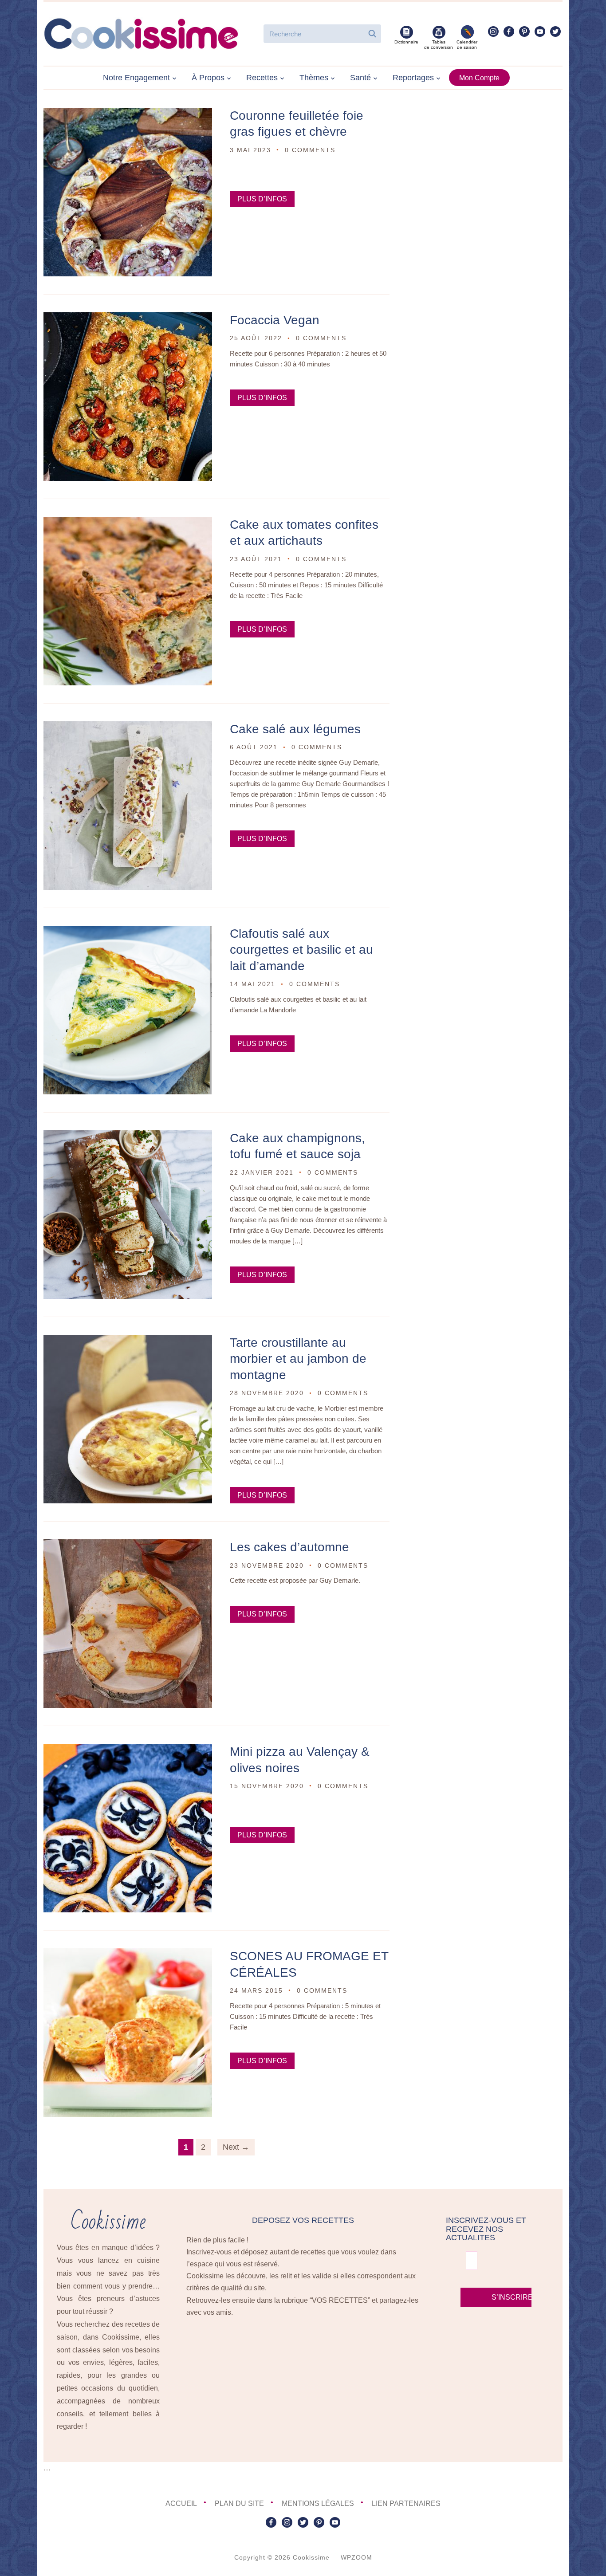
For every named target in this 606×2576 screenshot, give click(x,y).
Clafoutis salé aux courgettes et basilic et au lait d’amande (301, 950)
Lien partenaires (406, 2503)
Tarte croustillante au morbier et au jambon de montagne (298, 1359)
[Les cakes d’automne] (128, 1545)
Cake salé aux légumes (295, 729)
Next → (236, 2147)
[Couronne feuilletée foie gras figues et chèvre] (128, 114)
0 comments (310, 150)
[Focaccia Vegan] (128, 318)
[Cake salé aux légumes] (128, 727)
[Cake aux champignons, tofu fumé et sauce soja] (128, 1136)
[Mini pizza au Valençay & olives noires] (128, 1750)
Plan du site (239, 2503)
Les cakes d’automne (289, 1547)
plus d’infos (262, 199)
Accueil (181, 2503)
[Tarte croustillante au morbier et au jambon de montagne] (128, 1341)
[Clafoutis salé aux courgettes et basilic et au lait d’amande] (128, 932)
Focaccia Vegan (275, 320)
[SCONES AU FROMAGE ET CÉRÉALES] (128, 1954)
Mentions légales (318, 2503)
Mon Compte (479, 78)
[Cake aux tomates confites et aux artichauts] (128, 523)
